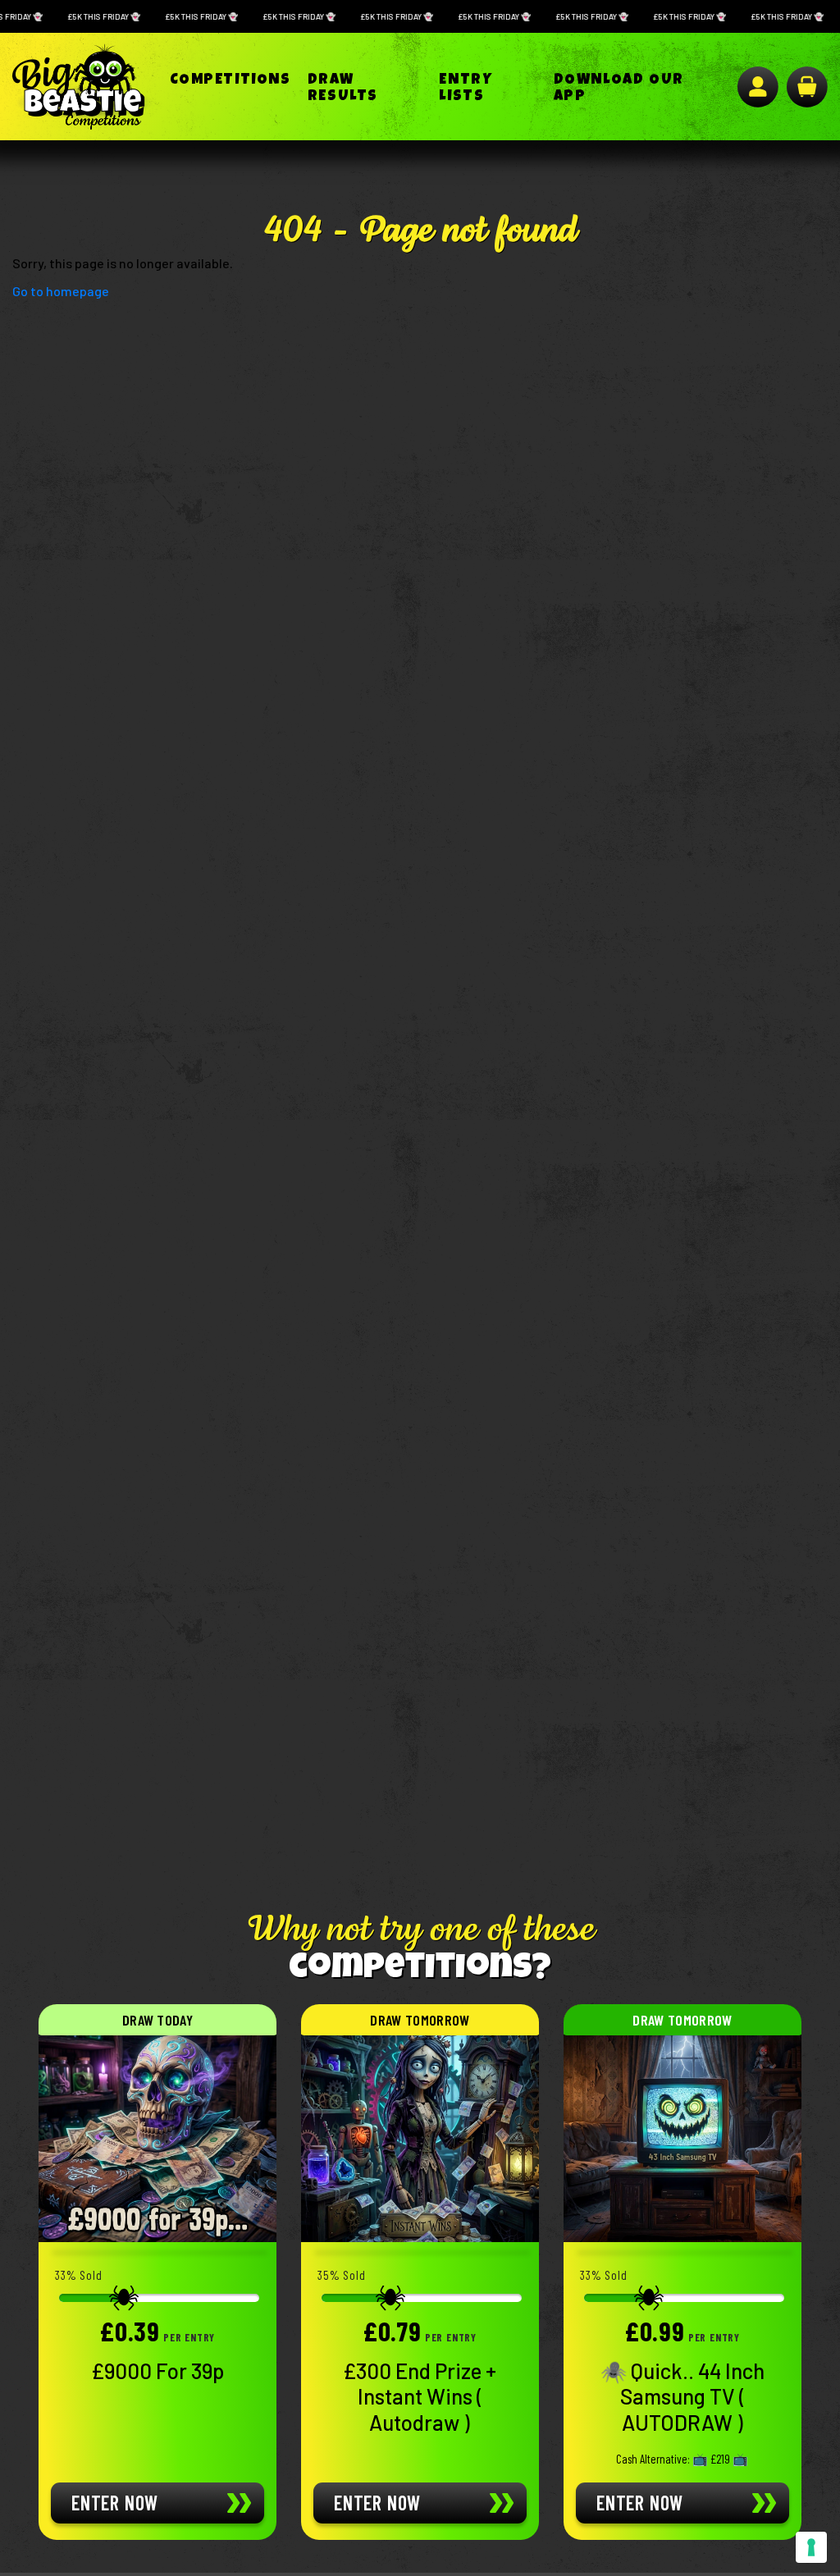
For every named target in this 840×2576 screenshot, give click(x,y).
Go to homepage (61, 291)
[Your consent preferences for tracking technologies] (811, 2547)
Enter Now (115, 2503)
